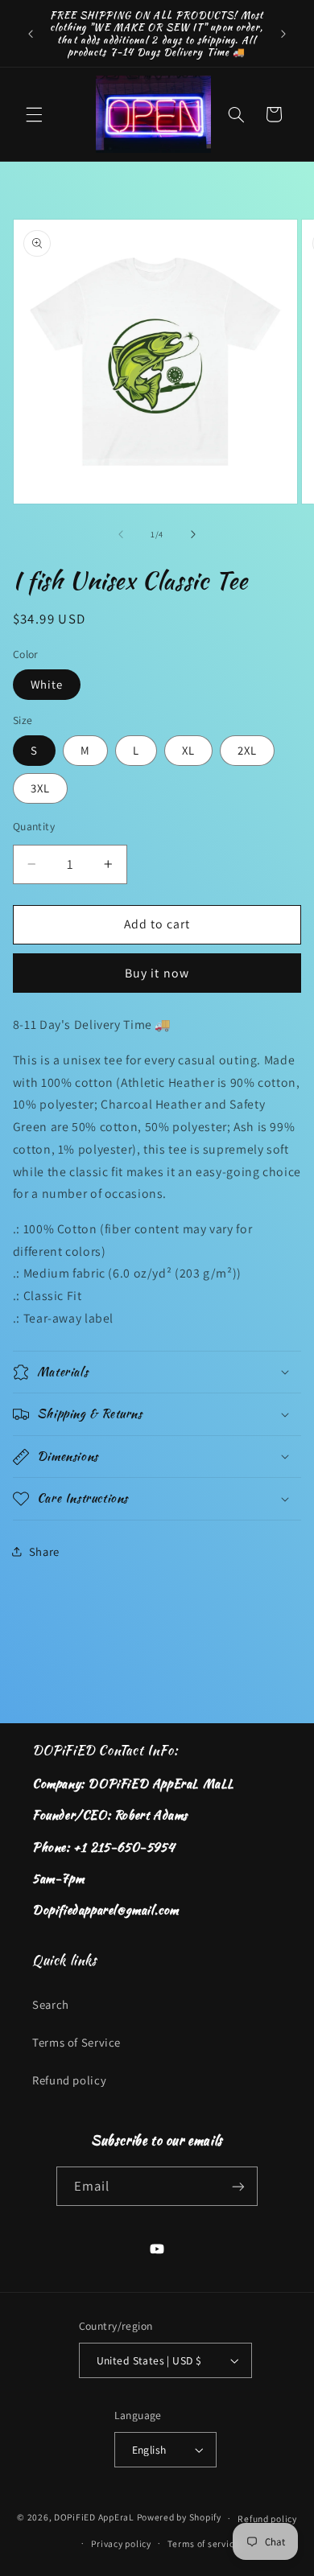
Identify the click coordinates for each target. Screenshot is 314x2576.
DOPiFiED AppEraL (94, 2518)
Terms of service (203, 2543)
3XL (40, 788)
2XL (247, 750)
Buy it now (157, 973)
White (47, 684)
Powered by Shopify (179, 2518)
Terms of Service (76, 2042)
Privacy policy (121, 2543)
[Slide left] (121, 534)
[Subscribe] (238, 2186)
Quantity (34, 826)
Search (51, 2004)
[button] (34, 114)
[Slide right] (193, 534)
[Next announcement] (283, 34)
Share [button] (44, 1551)
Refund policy (69, 2080)
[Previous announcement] (31, 34)
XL (188, 750)
